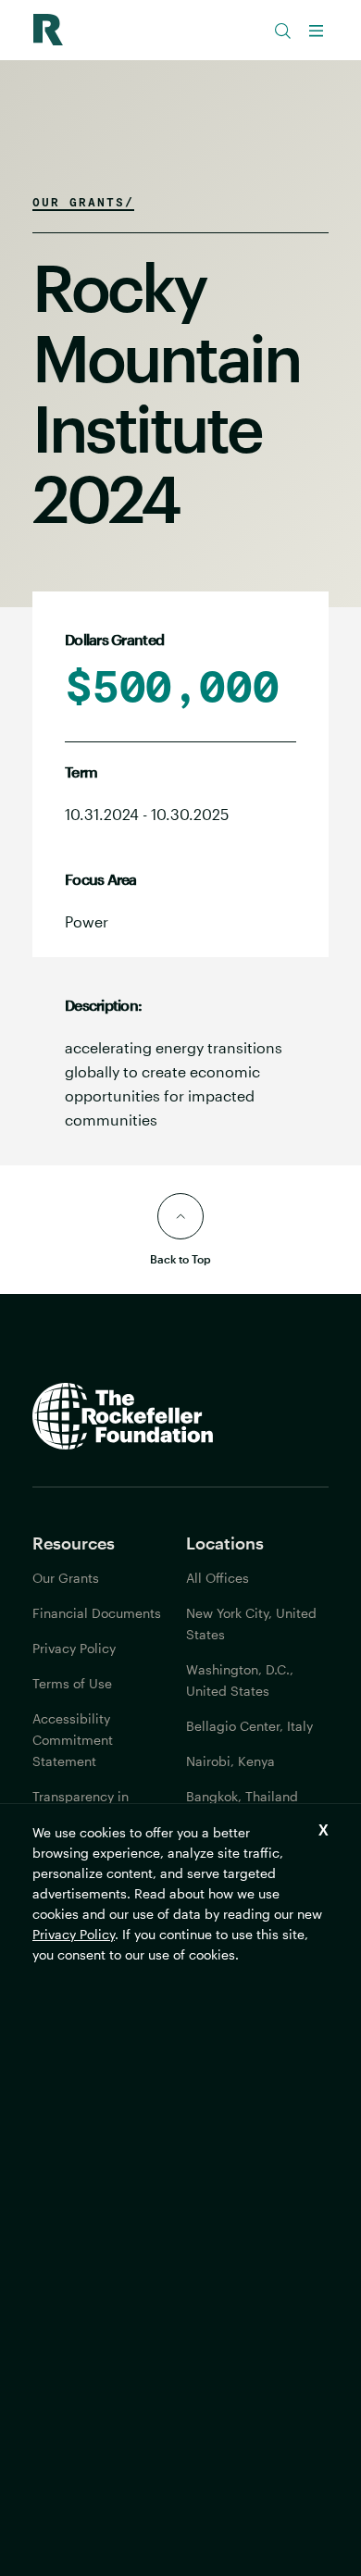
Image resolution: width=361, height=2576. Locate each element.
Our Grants (66, 1578)
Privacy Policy (74, 1934)
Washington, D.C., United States (240, 1680)
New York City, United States (251, 1624)
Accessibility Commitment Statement (73, 1740)
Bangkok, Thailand (242, 1796)
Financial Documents (97, 1613)
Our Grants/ (83, 202)
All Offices (218, 1578)
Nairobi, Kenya (230, 1761)
